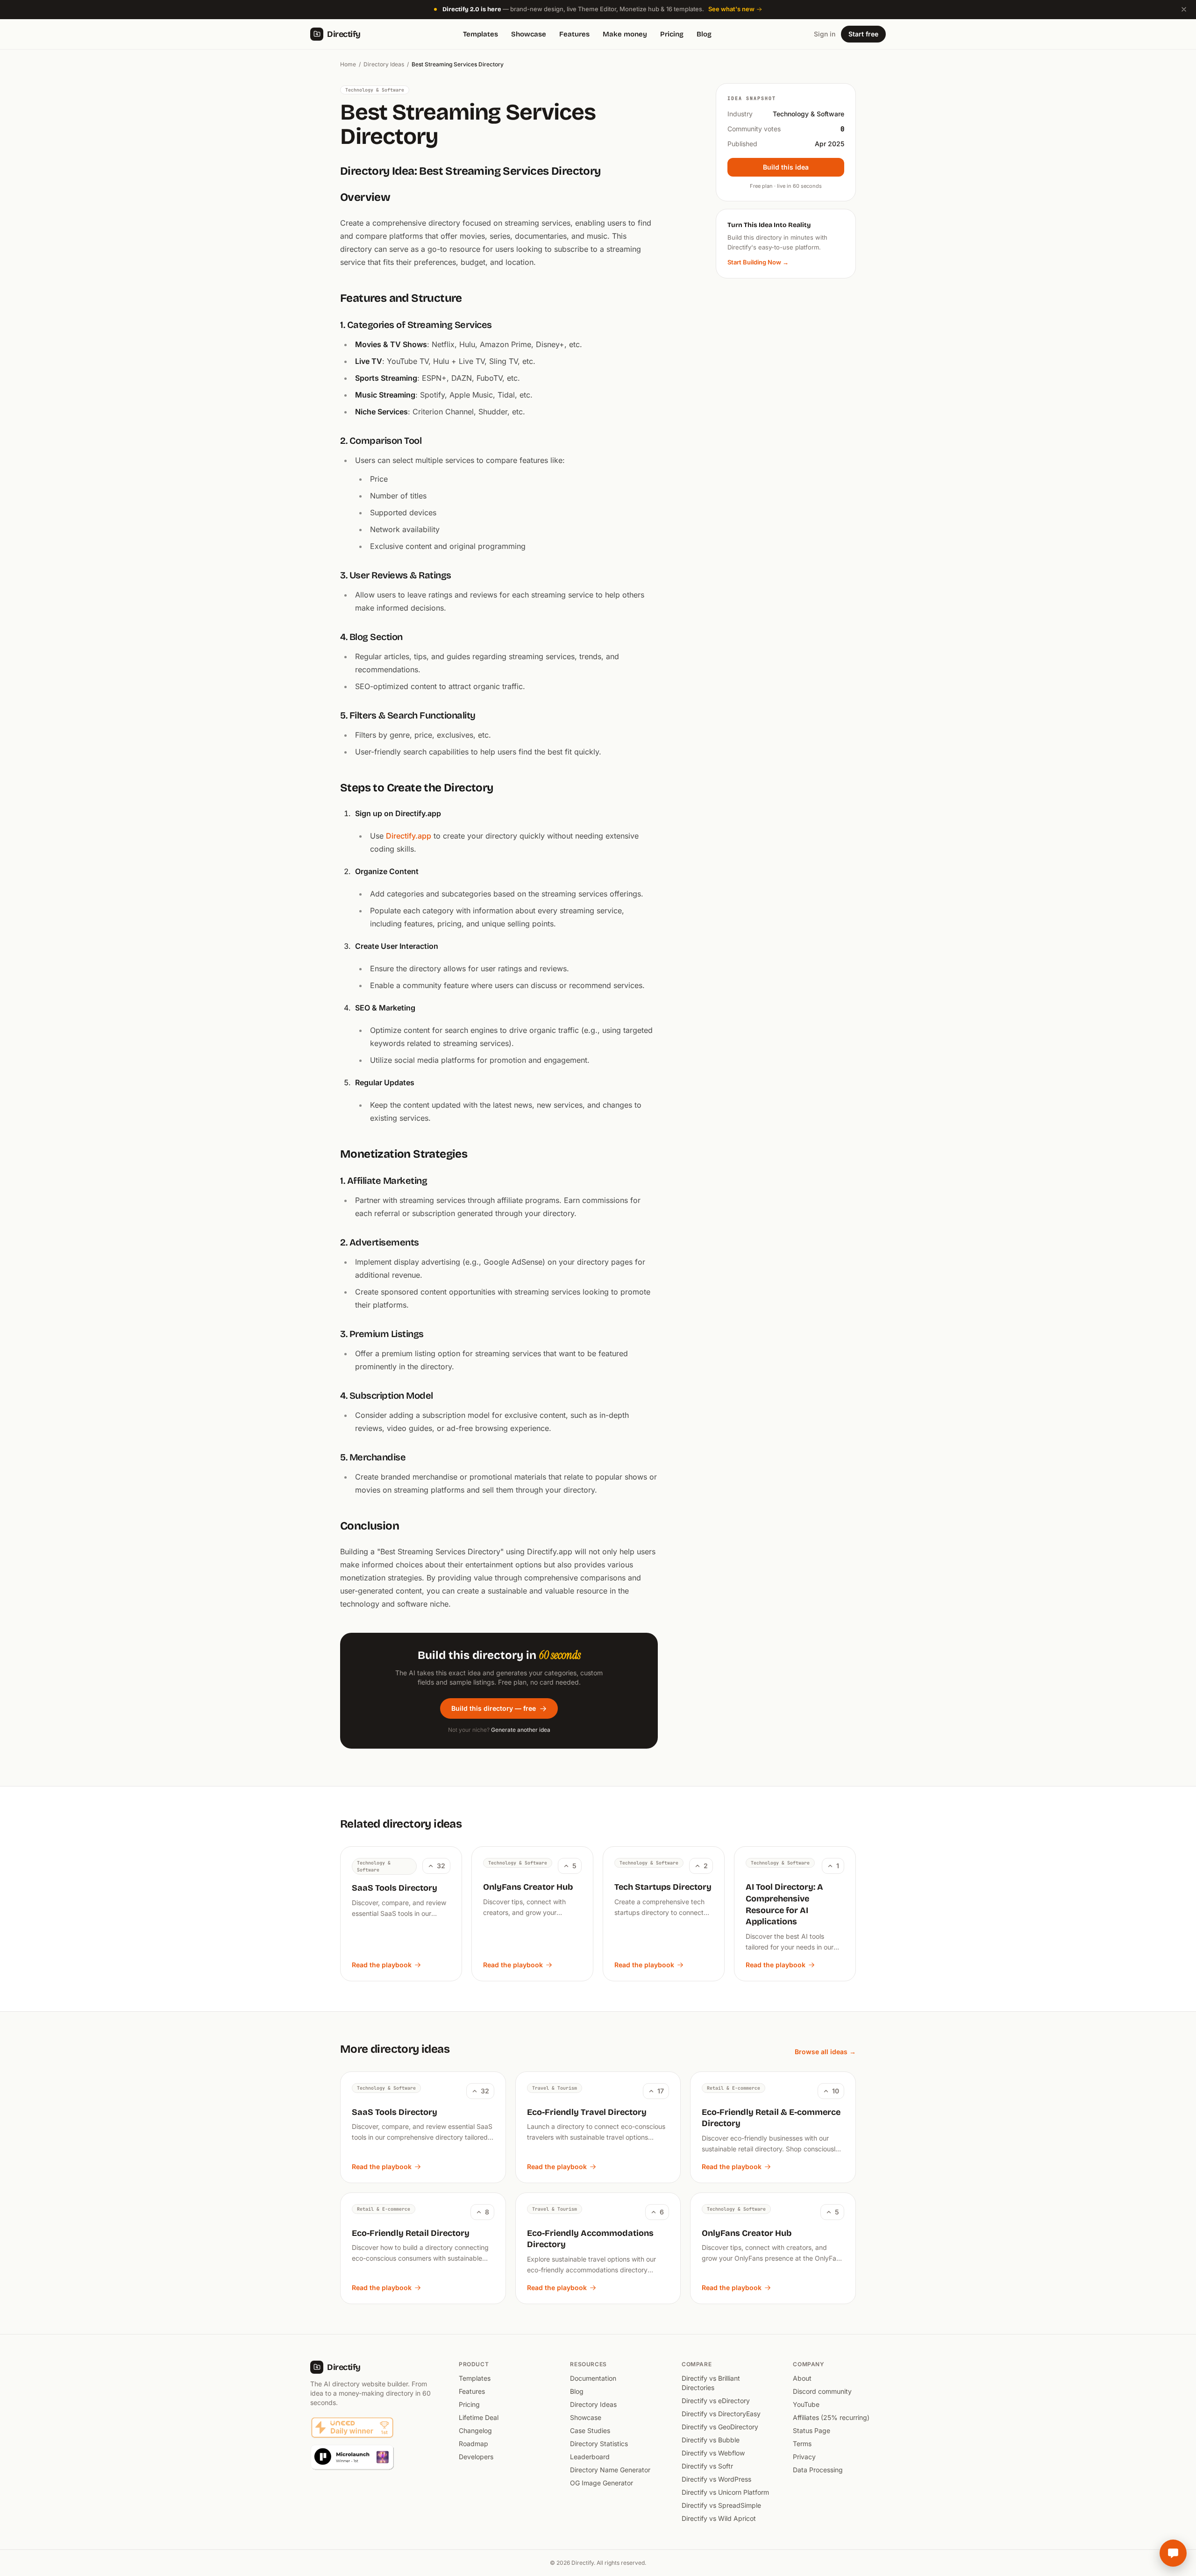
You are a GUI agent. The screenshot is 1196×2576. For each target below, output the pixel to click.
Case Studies (590, 2430)
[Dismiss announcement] (1184, 9)
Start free (863, 34)
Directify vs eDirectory (716, 2401)
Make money (625, 34)
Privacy (804, 2457)
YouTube (806, 2404)
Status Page (812, 2430)
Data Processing (818, 2470)
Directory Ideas (384, 64)
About (802, 2378)
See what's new (731, 9)
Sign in (825, 34)
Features (574, 34)
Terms (802, 2444)
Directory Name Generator (610, 2470)
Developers (476, 2457)
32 (441, 1866)
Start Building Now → (758, 262)
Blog (704, 34)
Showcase (529, 34)
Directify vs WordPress (716, 2479)
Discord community (822, 2391)
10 (836, 2091)
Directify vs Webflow (713, 2453)
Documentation (593, 2378)
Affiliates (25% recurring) (831, 2417)
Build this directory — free (494, 1708)
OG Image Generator (602, 2483)
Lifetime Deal (479, 2417)
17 (661, 2091)
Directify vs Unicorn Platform (725, 2492)
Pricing (672, 34)
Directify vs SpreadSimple (721, 2505)
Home (348, 64)
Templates (481, 34)
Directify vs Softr (707, 2466)
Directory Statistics (599, 2444)
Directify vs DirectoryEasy (721, 2414)
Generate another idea (521, 1730)
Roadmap (473, 2444)
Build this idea (786, 167)
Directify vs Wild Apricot (719, 2518)
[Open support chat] (1173, 2553)
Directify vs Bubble (711, 2440)
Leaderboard (590, 2457)
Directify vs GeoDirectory (720, 2427)
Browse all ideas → (825, 2052)
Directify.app (409, 836)
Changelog (475, 2430)
